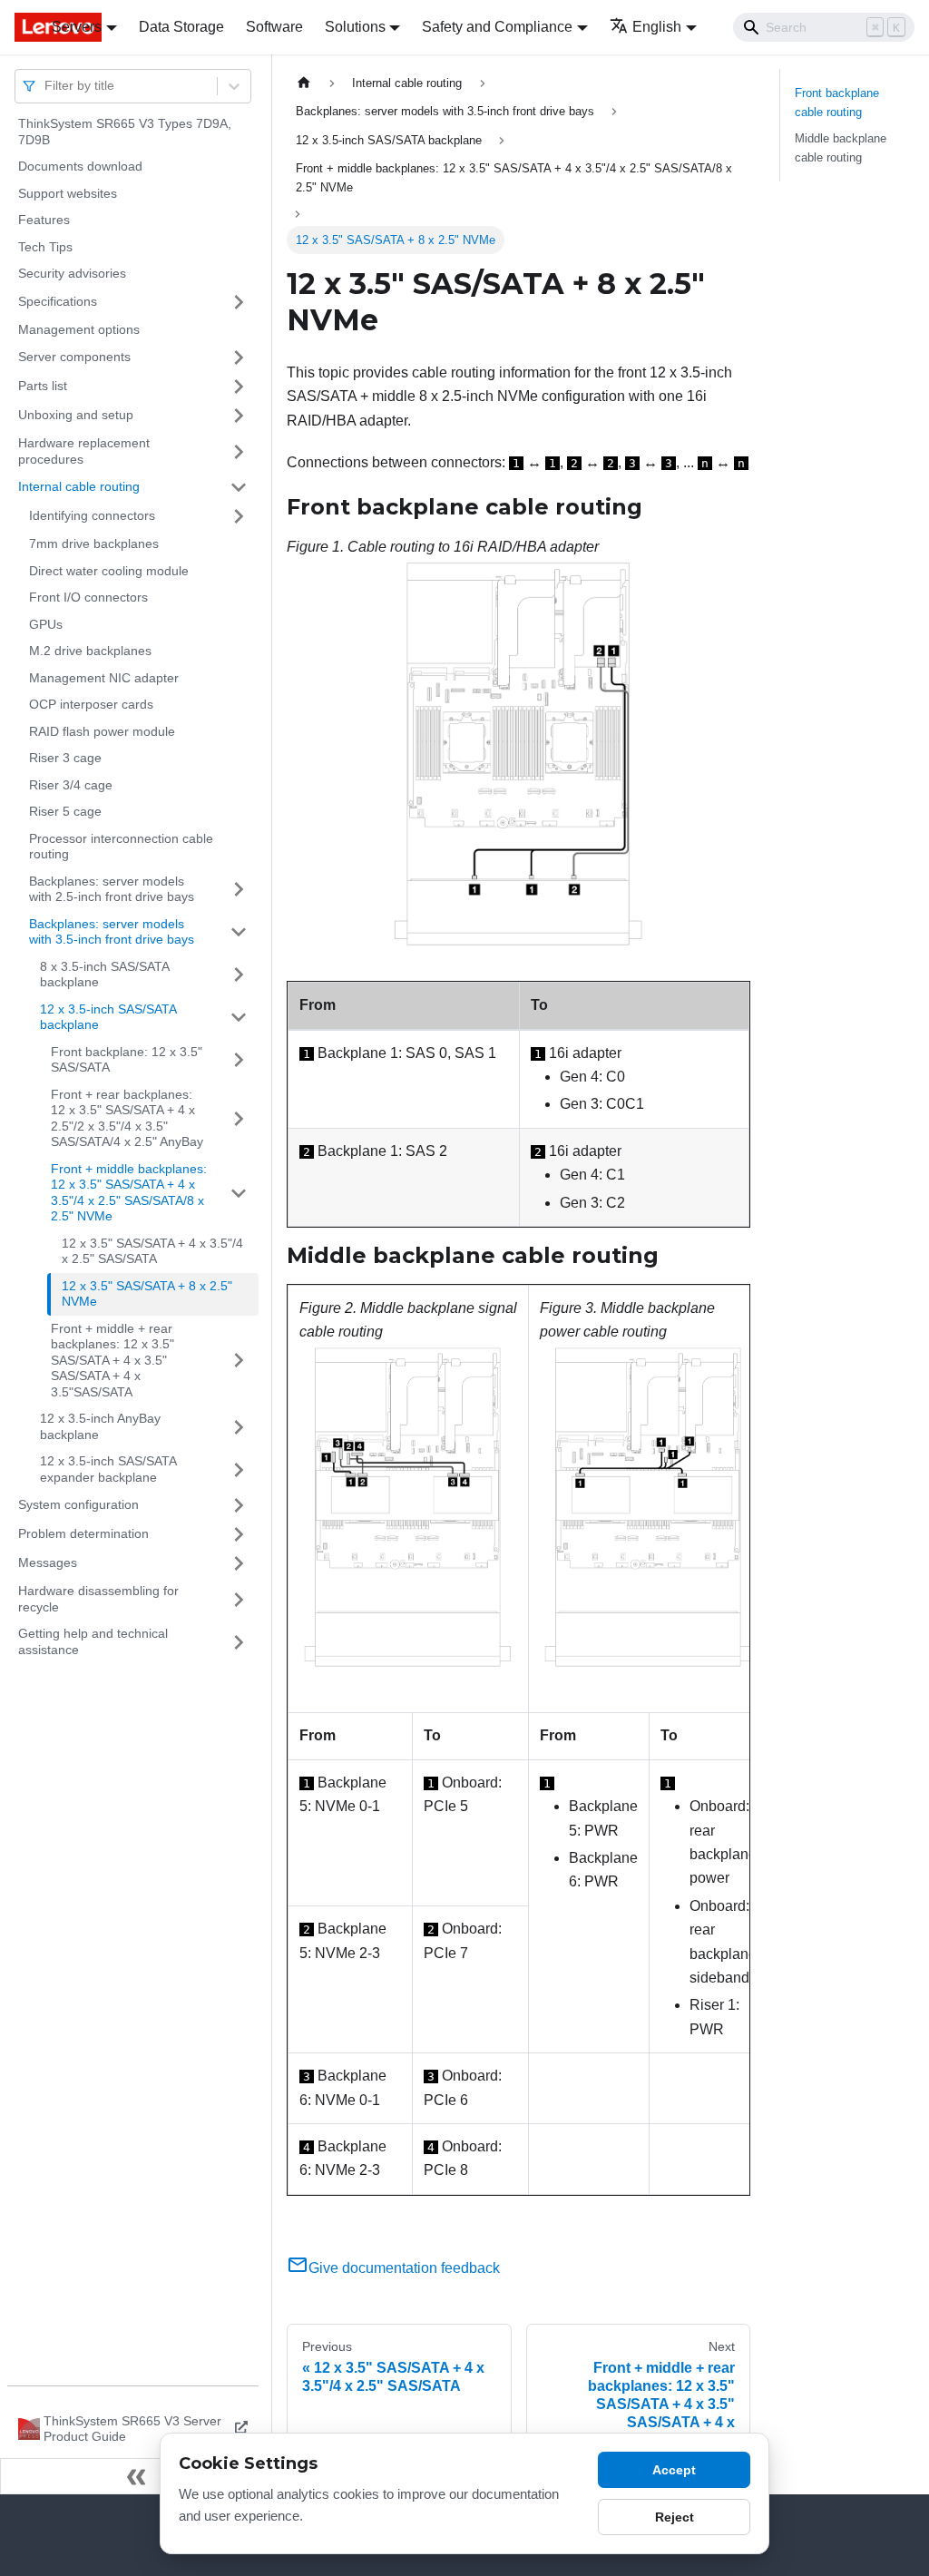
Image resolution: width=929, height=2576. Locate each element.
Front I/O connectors (88, 597)
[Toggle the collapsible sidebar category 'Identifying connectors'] (239, 516)
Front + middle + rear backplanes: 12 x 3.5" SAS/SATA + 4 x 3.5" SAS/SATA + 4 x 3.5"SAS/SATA (112, 1360)
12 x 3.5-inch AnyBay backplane (100, 1426)
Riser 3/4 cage (71, 785)
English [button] (657, 27)
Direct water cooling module (109, 571)
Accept (674, 2470)
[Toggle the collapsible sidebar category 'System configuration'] (239, 1505)
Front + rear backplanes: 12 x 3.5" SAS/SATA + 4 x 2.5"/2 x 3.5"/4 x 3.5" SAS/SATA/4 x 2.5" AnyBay (127, 1118)
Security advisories (72, 273)
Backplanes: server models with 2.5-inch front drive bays (112, 889)
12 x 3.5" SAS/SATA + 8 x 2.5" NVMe (147, 1294)
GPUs (46, 624)
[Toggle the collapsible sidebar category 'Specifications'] (239, 302)
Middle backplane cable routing (841, 148)
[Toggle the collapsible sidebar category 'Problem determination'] (239, 1534)
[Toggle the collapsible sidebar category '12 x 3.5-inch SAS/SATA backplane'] (239, 1018)
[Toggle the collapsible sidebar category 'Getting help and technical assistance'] (239, 1642)
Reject (675, 2517)
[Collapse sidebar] (136, 2476)
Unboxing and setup (76, 415)
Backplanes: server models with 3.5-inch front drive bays (112, 932)
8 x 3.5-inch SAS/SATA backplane (104, 975)
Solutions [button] (355, 27)
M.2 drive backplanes (90, 651)
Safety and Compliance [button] (497, 27)
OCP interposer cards (91, 704)
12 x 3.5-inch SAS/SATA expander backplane (108, 1469)
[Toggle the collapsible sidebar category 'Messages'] (239, 1563)
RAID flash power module (102, 731)
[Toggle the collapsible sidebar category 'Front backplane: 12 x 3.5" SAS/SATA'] (239, 1060)
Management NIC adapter (104, 678)
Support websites (68, 193)
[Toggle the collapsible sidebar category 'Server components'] (239, 358)
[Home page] (304, 83)
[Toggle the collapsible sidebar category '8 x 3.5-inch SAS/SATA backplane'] (239, 975)
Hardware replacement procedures (84, 451)
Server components (74, 357)
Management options (79, 329)
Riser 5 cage (65, 811)
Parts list (43, 386)
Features (44, 220)
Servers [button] (77, 27)
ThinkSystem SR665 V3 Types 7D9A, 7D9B (125, 132)
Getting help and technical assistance (93, 1641)
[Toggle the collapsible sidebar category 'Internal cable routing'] (239, 487)
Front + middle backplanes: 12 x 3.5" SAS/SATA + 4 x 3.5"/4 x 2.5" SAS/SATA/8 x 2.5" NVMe (129, 1193)
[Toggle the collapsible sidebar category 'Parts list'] (239, 387)
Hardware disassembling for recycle (98, 1599)
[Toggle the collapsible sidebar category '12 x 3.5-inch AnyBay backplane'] (239, 1427)
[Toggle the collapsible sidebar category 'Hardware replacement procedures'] (239, 451)
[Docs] (20, 27)
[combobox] (46, 86)
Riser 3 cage (65, 758)
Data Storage (181, 27)
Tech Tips (45, 247)
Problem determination (83, 1533)
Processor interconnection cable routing (121, 847)
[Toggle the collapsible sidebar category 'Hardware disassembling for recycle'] (239, 1599)
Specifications (58, 301)
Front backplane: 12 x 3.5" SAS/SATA (127, 1060)
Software (274, 27)
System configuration (78, 1504)
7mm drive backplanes (94, 544)
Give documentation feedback (404, 2268)
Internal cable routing (79, 486)
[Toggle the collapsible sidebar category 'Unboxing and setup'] (239, 416)
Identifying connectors (92, 515)
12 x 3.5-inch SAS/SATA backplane (108, 1017)
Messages (48, 1562)
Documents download (80, 166)
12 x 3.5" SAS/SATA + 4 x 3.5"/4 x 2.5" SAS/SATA (152, 1251)
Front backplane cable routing (837, 103)
